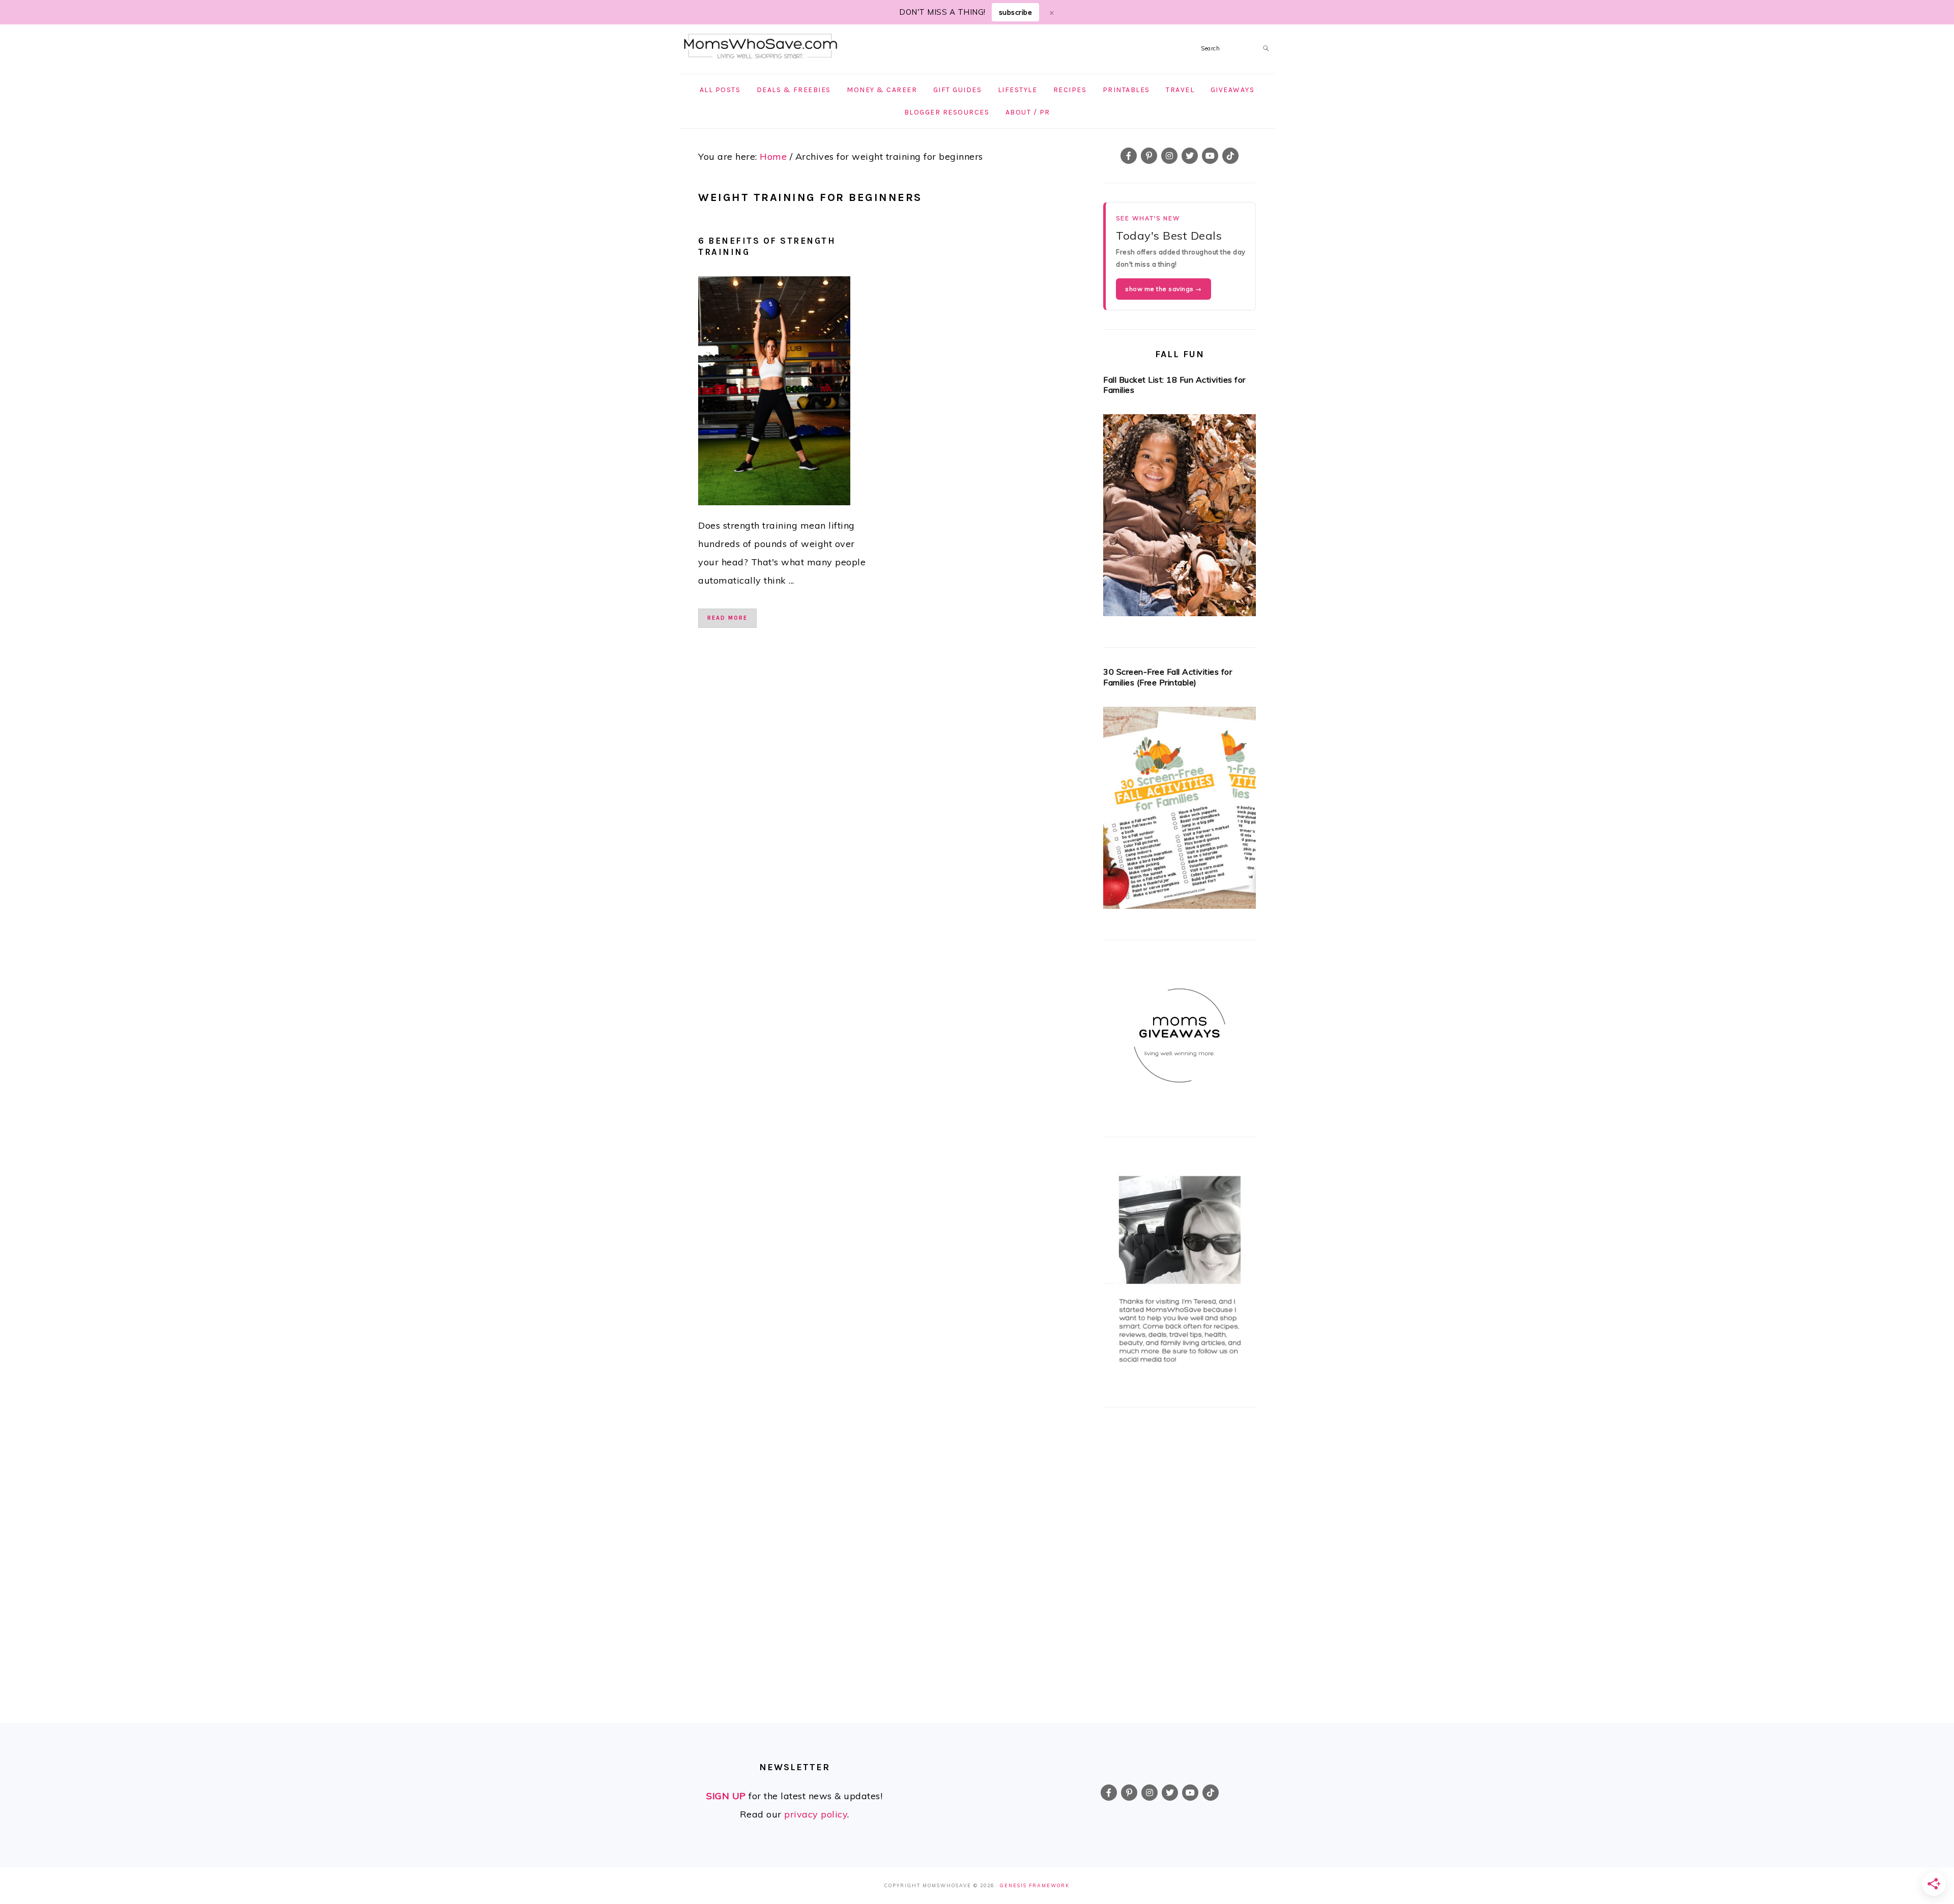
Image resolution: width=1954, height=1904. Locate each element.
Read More (727, 618)
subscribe (1016, 12)
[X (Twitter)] (1190, 156)
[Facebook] (1129, 156)
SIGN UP (726, 1796)
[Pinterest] (1149, 156)
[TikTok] (1230, 156)
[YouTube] (1210, 156)
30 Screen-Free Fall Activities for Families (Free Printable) (1168, 677)
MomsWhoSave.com (761, 47)
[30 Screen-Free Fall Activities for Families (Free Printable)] (1180, 811)
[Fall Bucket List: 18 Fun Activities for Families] (1180, 518)
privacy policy (816, 1814)
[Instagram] (1169, 156)
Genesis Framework (1035, 1885)
